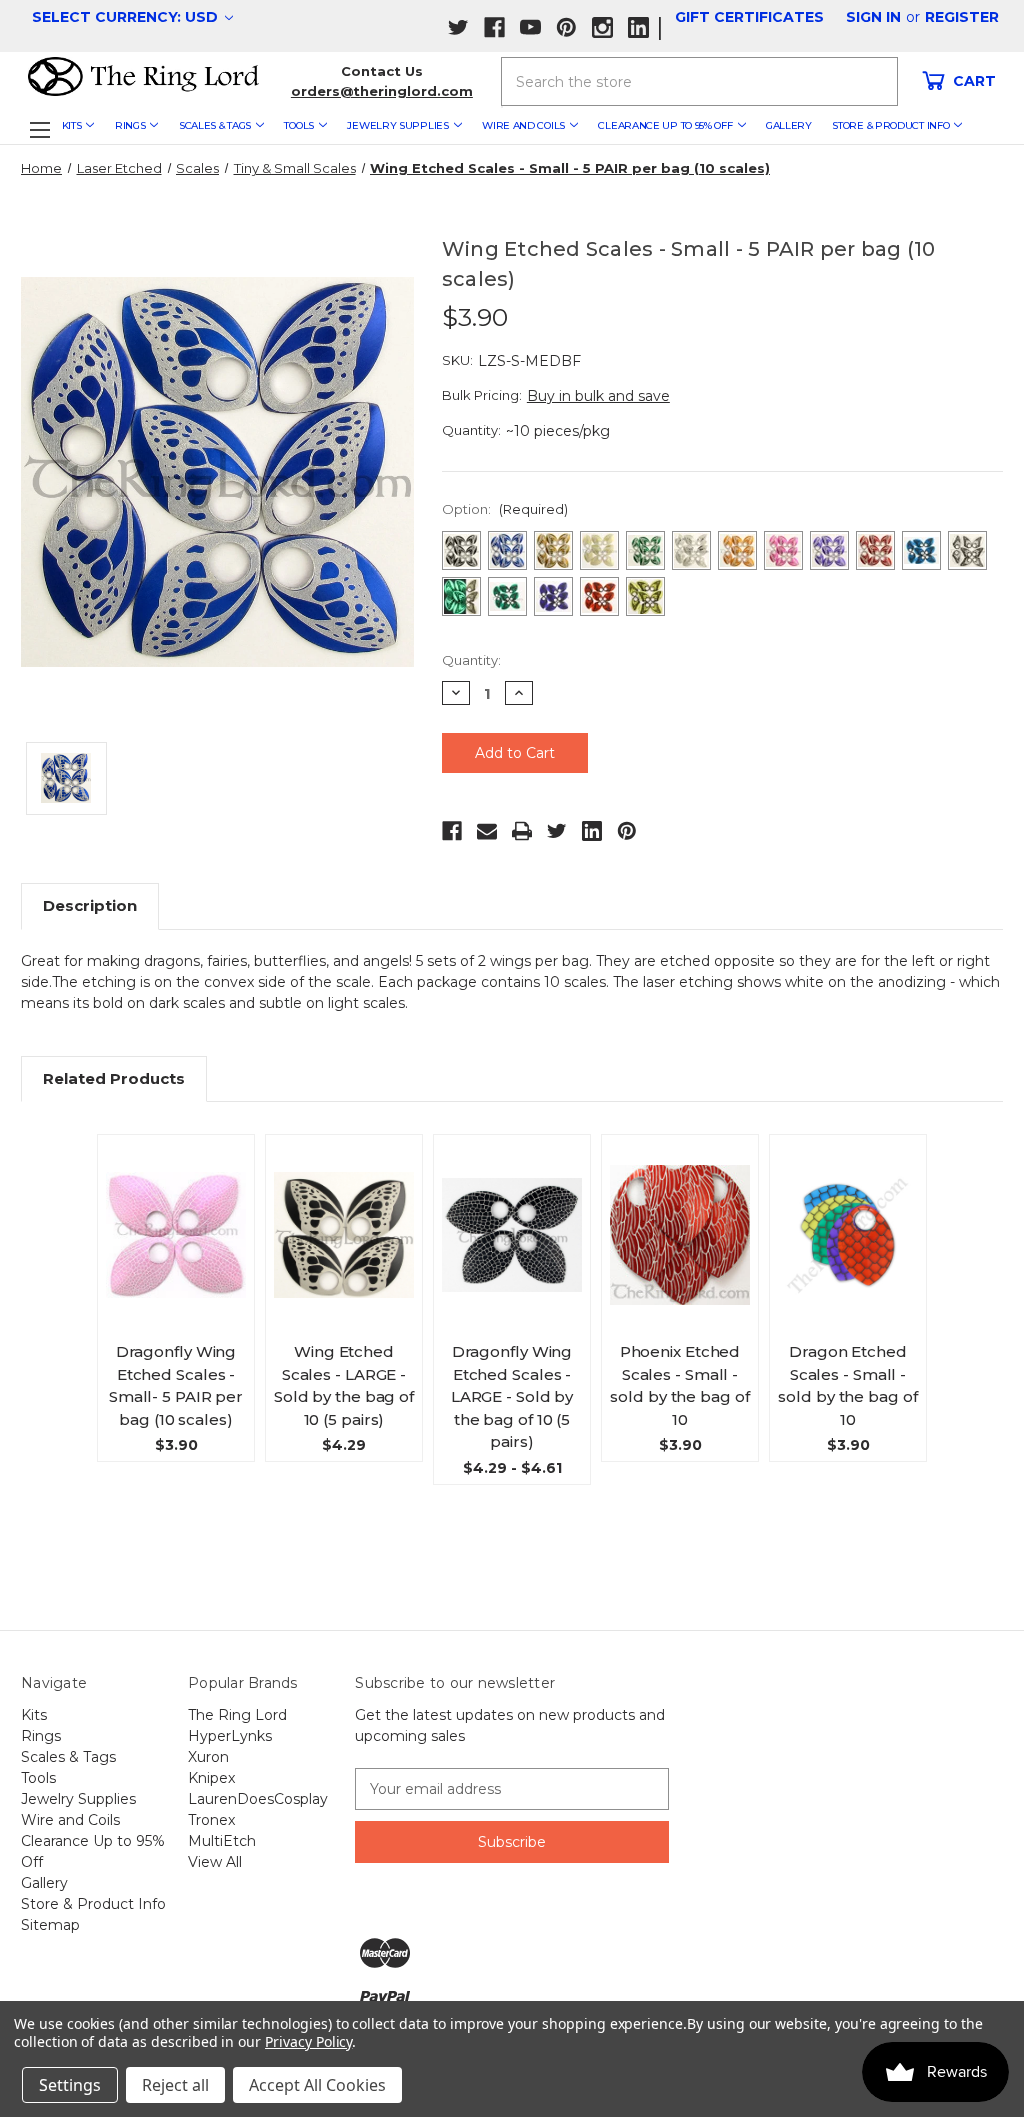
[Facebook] (452, 831)
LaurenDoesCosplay (258, 1799)
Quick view (184, 1209)
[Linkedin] (592, 831)
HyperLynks (230, 1736)
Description (90, 905)
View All (215, 1862)
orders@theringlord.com (382, 91)
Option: (505, 509)
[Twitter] (557, 831)
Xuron (208, 1757)
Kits (72, 125)
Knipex (211, 1778)
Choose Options (180, 1253)
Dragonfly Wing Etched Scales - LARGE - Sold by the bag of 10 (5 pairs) (512, 1396)
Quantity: (471, 660)
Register (962, 17)
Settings (70, 2085)
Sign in (873, 17)
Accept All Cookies (317, 2085)
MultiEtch (222, 1841)
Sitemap (50, 1925)
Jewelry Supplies (397, 125)
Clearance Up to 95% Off (665, 125)
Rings (130, 125)
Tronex (211, 1820)
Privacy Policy (308, 2041)
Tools (299, 125)
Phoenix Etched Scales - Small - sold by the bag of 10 (679, 1385)
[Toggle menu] (39, 129)
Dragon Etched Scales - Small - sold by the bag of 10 (847, 1385)
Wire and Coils (523, 125)
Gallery (789, 125)
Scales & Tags (215, 125)
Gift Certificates (749, 17)
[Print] (522, 831)
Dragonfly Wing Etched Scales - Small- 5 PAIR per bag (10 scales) (176, 1385)
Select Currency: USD (127, 17)
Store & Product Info (890, 125)
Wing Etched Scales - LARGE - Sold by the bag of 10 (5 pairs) (344, 1385)
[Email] (487, 831)
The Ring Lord (237, 1715)
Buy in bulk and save (598, 396)
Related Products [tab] (114, 1078)
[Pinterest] (627, 831)
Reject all (175, 2085)
